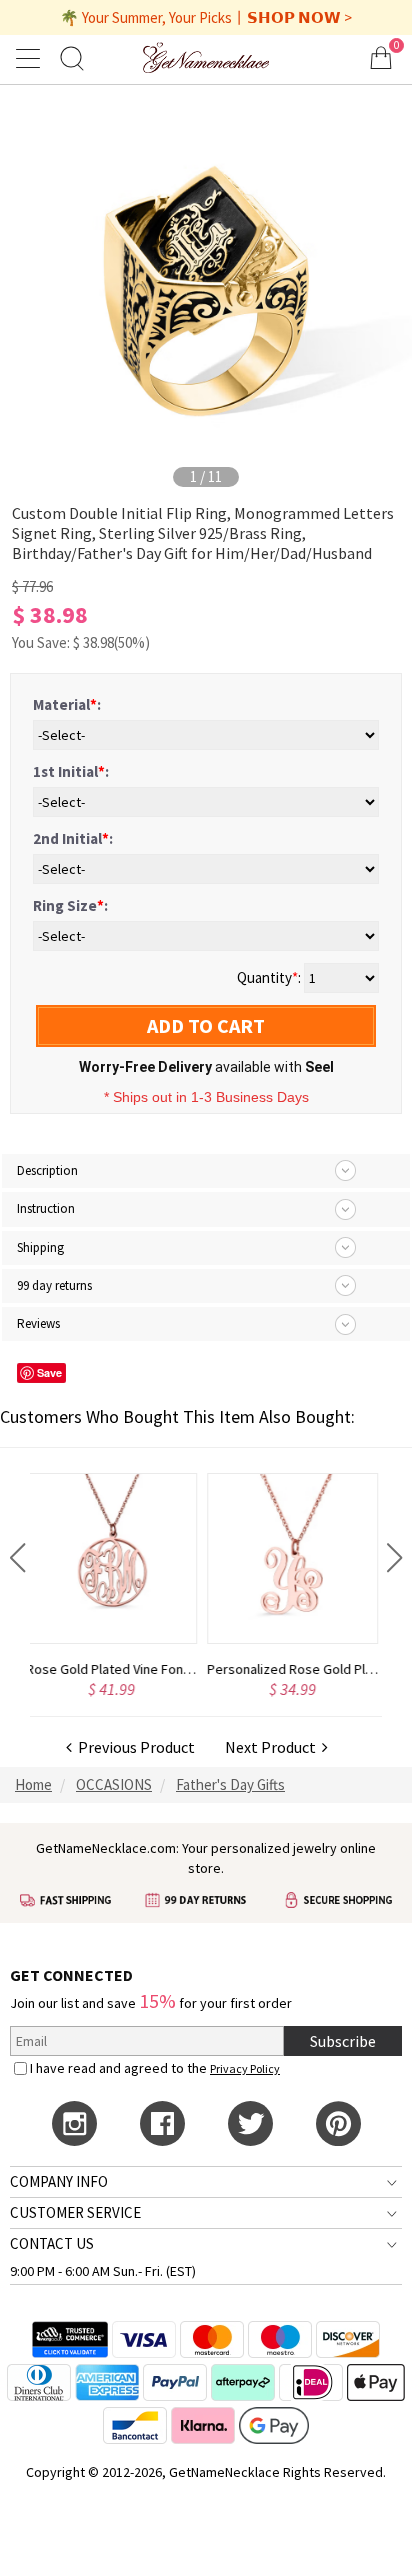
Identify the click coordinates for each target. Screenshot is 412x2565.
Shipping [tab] (40, 1247)
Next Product (273, 1747)
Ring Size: (70, 905)
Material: (67, 704)
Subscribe (343, 2041)
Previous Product (133, 1747)
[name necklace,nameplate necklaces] (206, 57)
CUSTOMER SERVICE (75, 2212)
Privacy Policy (245, 2068)
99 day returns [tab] (54, 1285)
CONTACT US (52, 2243)
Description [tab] (47, 1170)
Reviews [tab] (38, 1323)
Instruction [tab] (46, 1208)
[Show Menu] (31, 58)
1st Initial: (71, 771)
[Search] (72, 57)
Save (49, 1372)
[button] (17, 1558)
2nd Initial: (73, 838)
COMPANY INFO (59, 2181)
